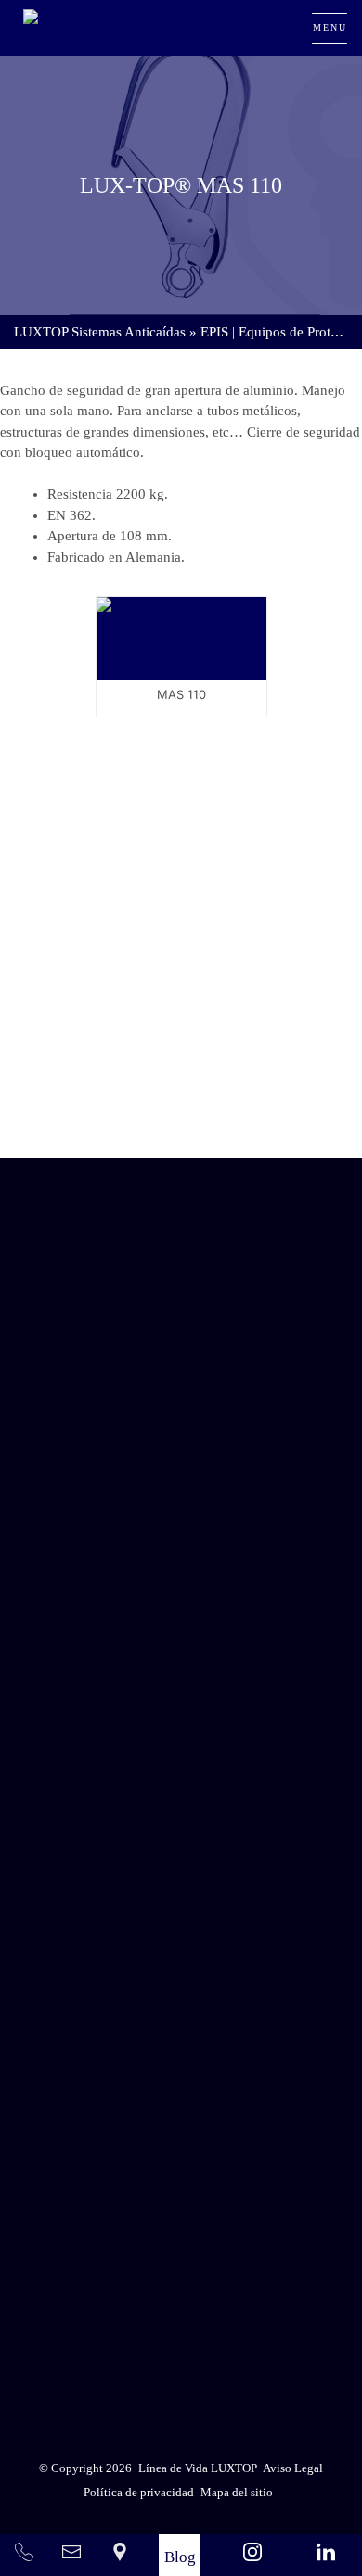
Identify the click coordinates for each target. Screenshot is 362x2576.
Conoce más (181, 1104)
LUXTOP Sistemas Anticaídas (100, 332)
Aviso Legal (227, 2302)
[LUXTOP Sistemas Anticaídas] (90, 28)
